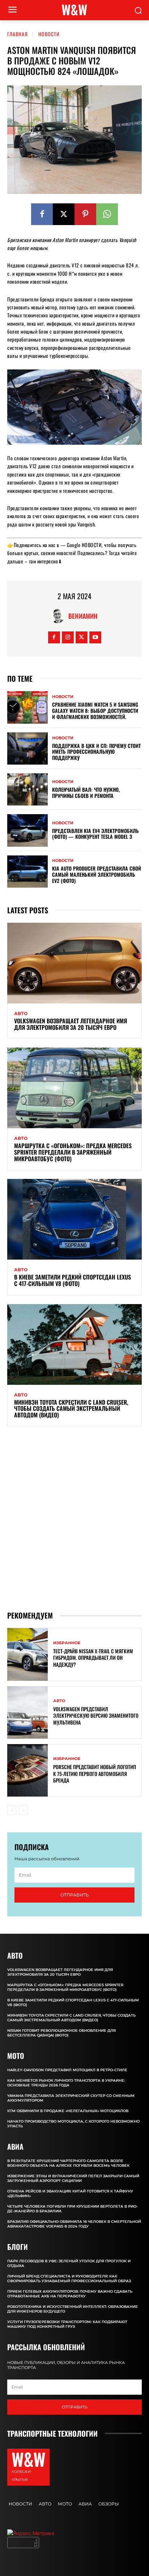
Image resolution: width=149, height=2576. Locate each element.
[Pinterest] (85, 214)
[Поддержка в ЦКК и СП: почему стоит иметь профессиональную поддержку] (27, 748)
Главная (18, 34)
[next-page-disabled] (23, 1810)
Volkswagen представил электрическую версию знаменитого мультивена (96, 1715)
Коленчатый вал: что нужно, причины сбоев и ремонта (86, 792)
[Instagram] (68, 637)
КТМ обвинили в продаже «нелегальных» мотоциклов (68, 2111)
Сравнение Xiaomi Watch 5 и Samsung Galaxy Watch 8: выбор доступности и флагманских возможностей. (95, 710)
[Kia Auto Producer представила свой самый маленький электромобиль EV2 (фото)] (27, 872)
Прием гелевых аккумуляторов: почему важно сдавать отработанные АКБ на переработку (70, 2294)
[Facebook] (42, 214)
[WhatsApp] (107, 214)
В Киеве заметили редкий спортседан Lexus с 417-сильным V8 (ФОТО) (73, 1280)
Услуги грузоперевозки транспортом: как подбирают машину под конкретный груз (67, 2324)
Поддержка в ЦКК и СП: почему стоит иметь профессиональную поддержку (96, 752)
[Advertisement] (74, 1518)
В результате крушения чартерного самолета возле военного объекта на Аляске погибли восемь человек (68, 2163)
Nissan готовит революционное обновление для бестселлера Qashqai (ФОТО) (61, 2033)
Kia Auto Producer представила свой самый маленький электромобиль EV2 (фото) (97, 874)
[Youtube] (95, 637)
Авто (21, 1014)
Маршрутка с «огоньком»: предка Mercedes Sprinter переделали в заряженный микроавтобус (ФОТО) (73, 1152)
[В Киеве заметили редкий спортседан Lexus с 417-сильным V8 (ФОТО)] (74, 1219)
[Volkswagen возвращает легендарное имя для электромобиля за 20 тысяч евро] (74, 963)
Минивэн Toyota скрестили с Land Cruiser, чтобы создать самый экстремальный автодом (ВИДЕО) (71, 1408)
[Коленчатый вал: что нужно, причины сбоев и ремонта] (27, 789)
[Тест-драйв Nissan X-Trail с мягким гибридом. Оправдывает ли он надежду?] (27, 1654)
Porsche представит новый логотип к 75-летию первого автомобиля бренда (95, 1773)
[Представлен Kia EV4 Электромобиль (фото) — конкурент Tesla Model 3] (27, 830)
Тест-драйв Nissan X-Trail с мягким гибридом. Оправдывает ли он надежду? (93, 1657)
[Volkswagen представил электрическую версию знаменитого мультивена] (27, 1712)
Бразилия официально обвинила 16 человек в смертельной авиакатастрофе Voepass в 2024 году (74, 2224)
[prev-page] (12, 1810)
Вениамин (83, 616)
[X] (64, 214)
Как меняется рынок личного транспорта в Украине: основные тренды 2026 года (66, 2083)
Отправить (75, 1895)
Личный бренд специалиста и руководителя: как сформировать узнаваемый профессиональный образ (69, 2279)
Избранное (67, 1643)
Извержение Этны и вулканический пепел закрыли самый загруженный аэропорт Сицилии (73, 2178)
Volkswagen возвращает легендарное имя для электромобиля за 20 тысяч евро (71, 1024)
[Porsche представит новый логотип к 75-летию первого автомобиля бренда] (27, 1770)
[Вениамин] (59, 616)
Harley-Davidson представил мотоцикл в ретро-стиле (67, 2070)
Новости (49, 34)
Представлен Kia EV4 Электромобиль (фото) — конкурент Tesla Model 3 (95, 834)
